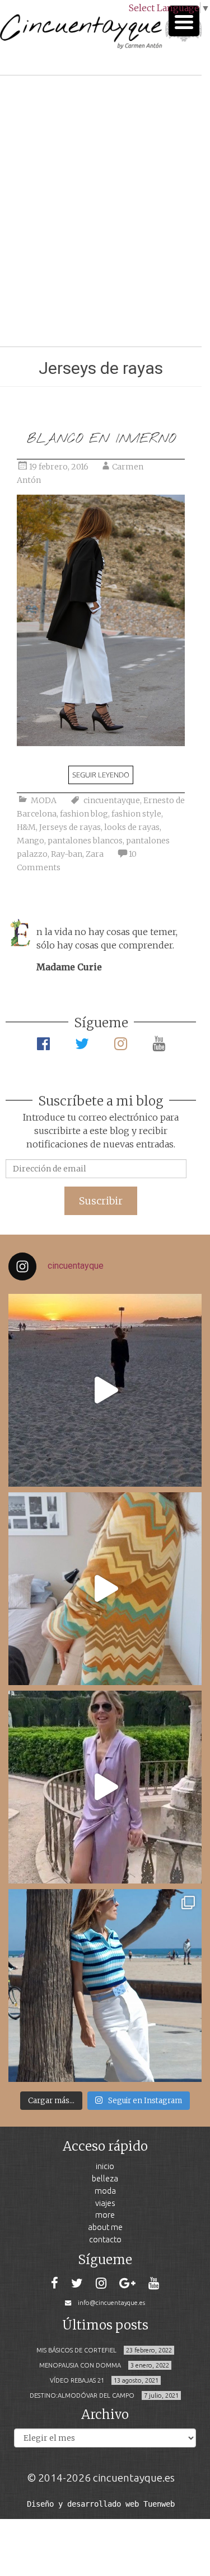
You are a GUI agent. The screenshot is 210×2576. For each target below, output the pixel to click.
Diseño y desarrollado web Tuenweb (101, 2504)
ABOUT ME (105, 2227)
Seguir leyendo (101, 775)
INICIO (105, 2166)
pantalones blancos (85, 841)
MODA (44, 800)
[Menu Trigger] (184, 21)
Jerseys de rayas (70, 827)
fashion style (136, 814)
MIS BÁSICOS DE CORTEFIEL (76, 2350)
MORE (105, 2215)
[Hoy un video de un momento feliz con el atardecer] (105, 1390)
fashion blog (84, 814)
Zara (95, 854)
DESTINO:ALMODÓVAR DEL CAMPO (82, 2395)
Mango (31, 841)
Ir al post (59, 305)
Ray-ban (67, 854)
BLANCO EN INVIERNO (101, 439)
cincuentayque (112, 800)
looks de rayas (132, 827)
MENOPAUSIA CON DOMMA (80, 2365)
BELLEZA (105, 2178)
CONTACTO (105, 2239)
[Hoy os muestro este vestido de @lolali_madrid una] (105, 1787)
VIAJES (105, 2203)
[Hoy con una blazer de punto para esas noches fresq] (105, 1589)
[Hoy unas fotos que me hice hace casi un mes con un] (105, 1986)
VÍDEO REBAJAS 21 (77, 2380)
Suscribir (101, 1201)
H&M (26, 827)
